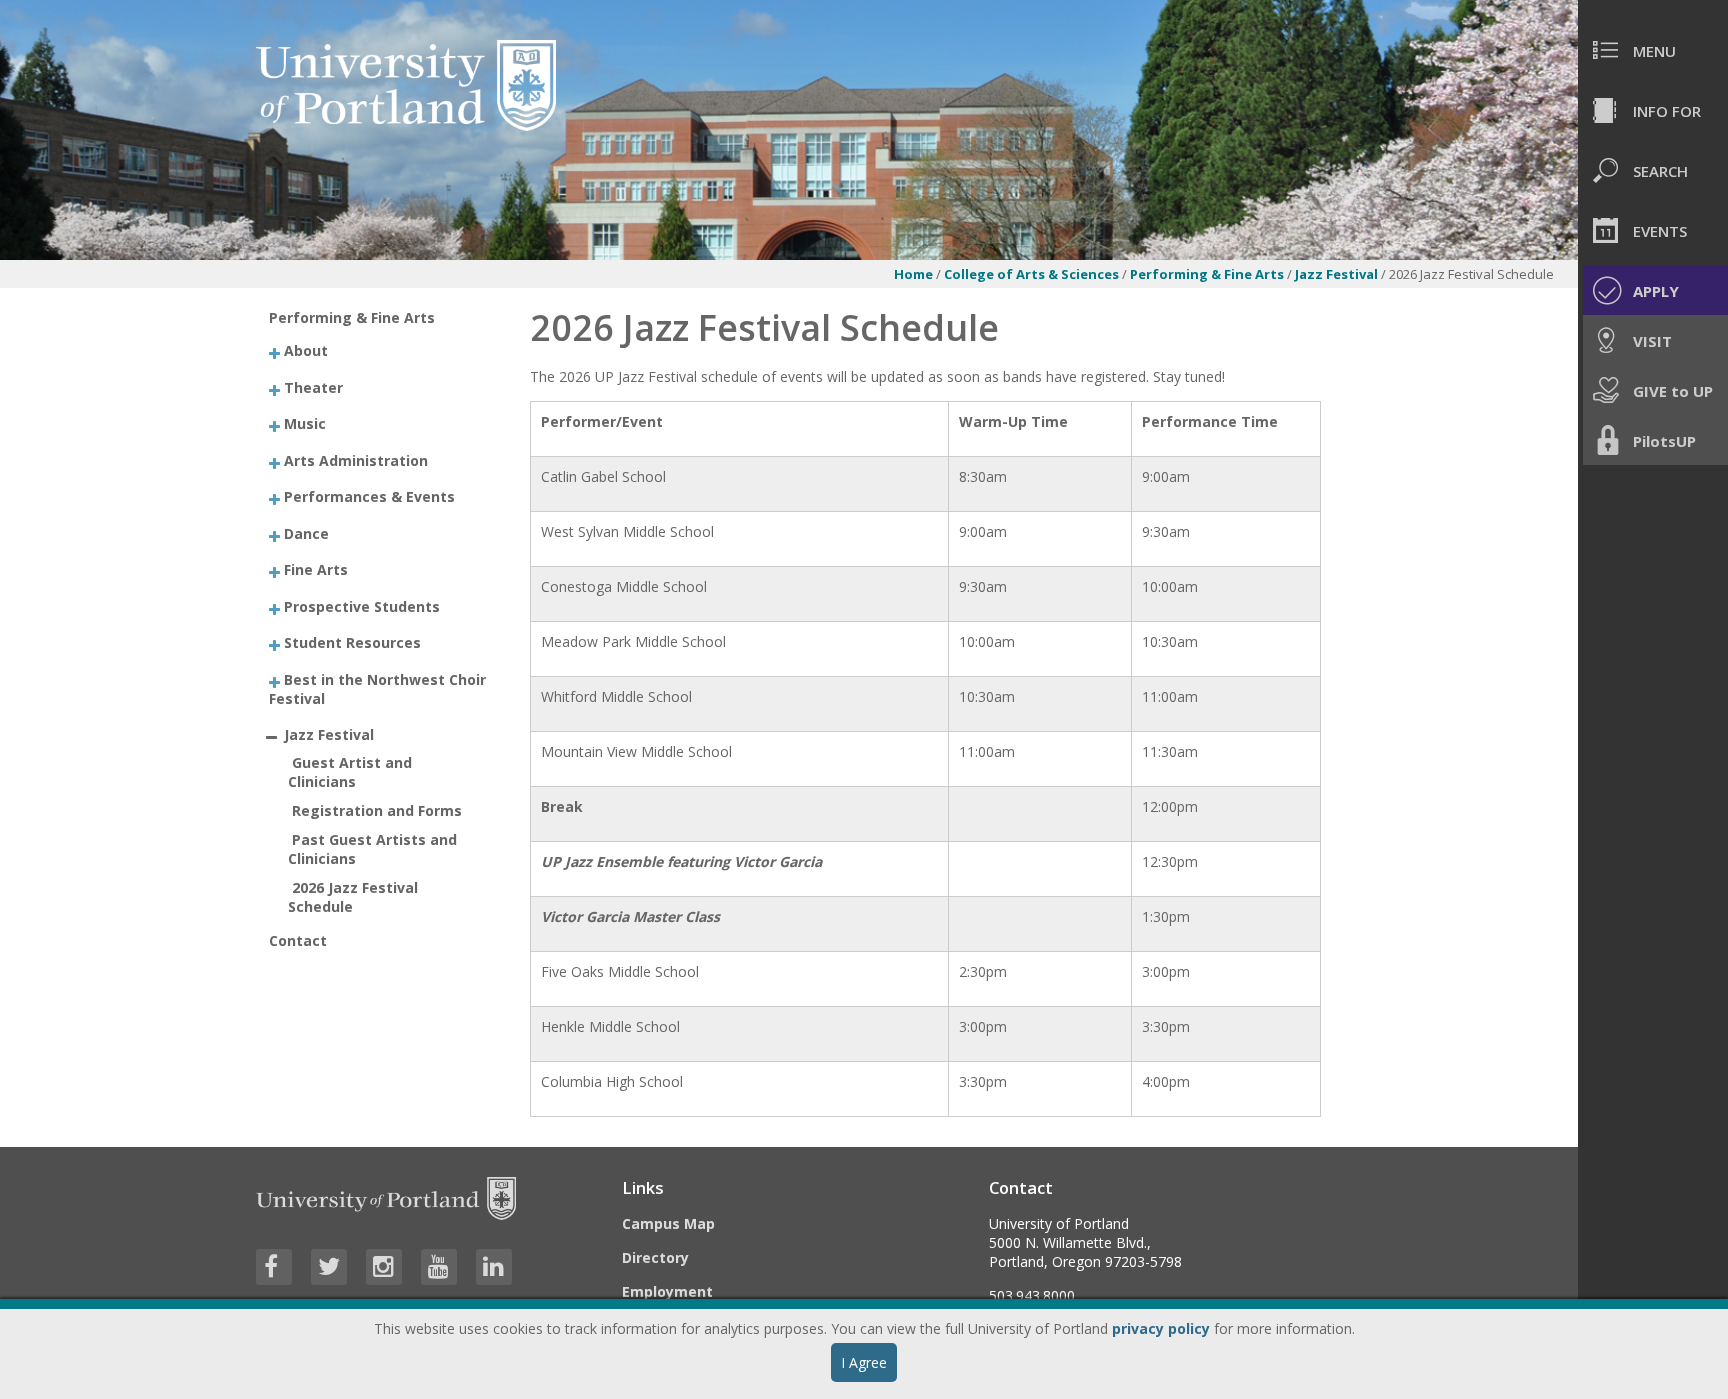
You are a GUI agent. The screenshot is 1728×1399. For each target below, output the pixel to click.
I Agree (864, 1362)
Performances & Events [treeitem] (369, 496)
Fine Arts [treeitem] (316, 569)
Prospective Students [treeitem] (362, 605)
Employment (667, 1291)
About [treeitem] (306, 350)
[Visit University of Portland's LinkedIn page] (494, 1267)
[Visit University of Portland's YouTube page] (439, 1267)
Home (913, 274)
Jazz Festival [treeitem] (329, 734)
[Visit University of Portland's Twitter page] (329, 1267)
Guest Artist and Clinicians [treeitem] (350, 772)
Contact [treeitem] (298, 940)
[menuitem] (1653, 50)
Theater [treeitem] (313, 386)
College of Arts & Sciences (1031, 274)
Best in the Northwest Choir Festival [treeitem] (377, 688)
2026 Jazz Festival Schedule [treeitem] (353, 897)
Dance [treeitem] (306, 532)
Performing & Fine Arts (1207, 274)
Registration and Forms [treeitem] (377, 810)
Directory (655, 1257)
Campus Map (668, 1223)
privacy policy (1161, 1328)
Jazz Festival (1338, 274)
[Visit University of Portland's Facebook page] (274, 1267)
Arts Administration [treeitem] (356, 459)
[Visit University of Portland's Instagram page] (384, 1267)
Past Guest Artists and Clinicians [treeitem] (372, 849)
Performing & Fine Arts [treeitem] (352, 317)
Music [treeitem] (305, 423)
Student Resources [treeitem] (352, 642)
